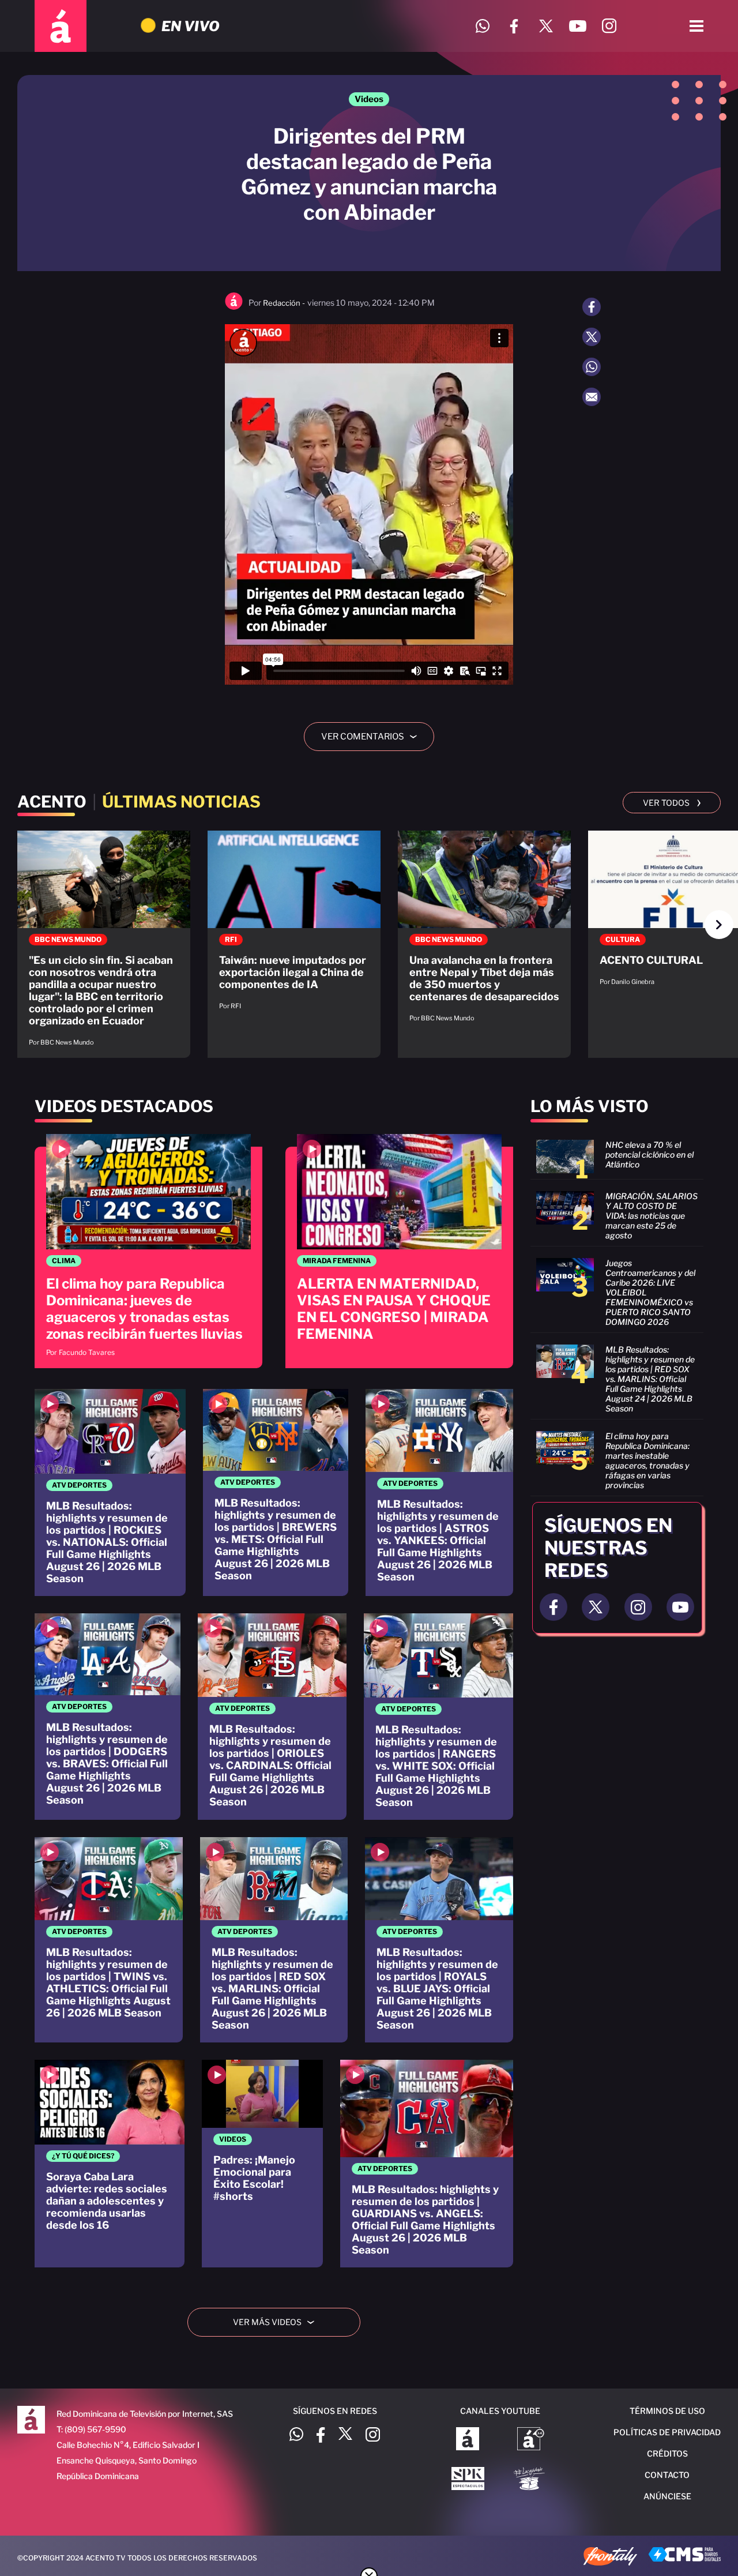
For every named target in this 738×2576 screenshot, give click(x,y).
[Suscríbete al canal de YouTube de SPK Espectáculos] (468, 2480)
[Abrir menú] (696, 26)
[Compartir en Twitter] (592, 337)
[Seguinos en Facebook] (553, 1607)
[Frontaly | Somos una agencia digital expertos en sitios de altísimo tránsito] (610, 2558)
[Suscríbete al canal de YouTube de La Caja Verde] (531, 2480)
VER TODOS (672, 802)
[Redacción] (234, 307)
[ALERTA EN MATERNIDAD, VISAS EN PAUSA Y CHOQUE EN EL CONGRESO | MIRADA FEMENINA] (399, 1251)
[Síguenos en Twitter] (546, 26)
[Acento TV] (61, 26)
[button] (719, 925)
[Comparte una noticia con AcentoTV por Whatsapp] (482, 26)
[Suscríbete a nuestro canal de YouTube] (577, 26)
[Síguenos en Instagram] (609, 26)
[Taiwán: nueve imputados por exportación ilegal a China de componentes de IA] (294, 926)
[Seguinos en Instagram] (638, 1607)
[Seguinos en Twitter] (596, 1607)
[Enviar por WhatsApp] (592, 367)
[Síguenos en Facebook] (514, 26)
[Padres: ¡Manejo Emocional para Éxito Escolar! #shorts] (262, 2164)
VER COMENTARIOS (373, 737)
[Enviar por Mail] (592, 397)
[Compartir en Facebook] (592, 307)
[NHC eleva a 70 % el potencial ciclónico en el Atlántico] (617, 1156)
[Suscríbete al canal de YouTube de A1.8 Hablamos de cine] (531, 2440)
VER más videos (278, 2322)
